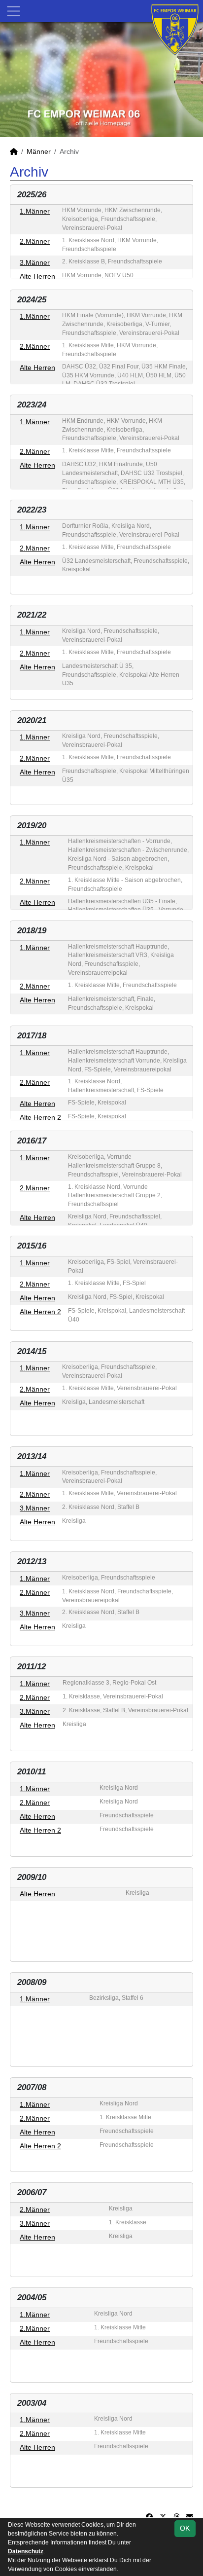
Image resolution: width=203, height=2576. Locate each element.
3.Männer (35, 262)
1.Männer (35, 211)
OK (185, 2528)
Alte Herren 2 (40, 1117)
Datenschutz (26, 2551)
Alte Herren (37, 276)
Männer (39, 151)
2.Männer (35, 241)
